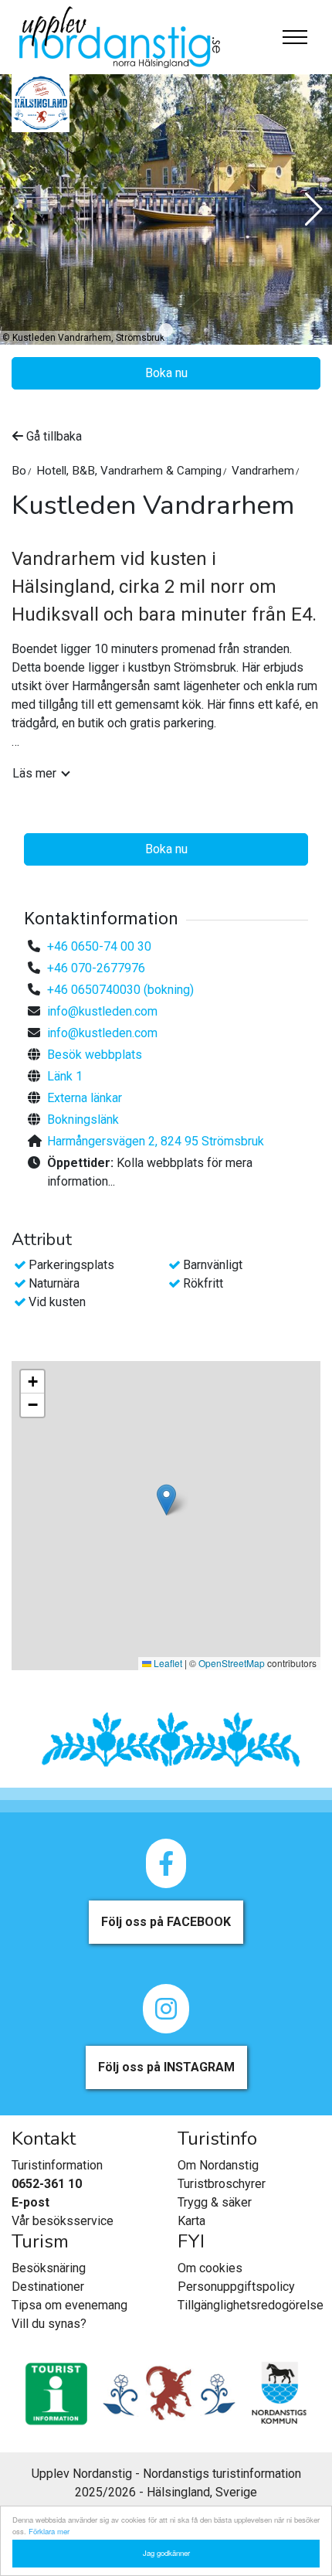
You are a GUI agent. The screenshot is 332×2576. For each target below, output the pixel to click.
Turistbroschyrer (222, 2184)
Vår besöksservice (63, 2221)
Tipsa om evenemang (69, 2305)
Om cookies (210, 2268)
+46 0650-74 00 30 (99, 946)
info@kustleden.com (102, 1011)
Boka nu (166, 373)
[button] (166, 330)
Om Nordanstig (218, 2165)
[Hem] (120, 37)
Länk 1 (65, 1076)
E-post (30, 2202)
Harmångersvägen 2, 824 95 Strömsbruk (156, 1141)
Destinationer (48, 2287)
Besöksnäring (49, 2268)
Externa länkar (85, 1098)
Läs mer (34, 773)
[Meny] (295, 37)
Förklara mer (49, 2531)
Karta (191, 2221)
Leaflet (167, 1663)
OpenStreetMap (232, 1663)
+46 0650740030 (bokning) (120, 990)
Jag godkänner (166, 2553)
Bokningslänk (83, 1120)
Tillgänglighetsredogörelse (251, 2305)
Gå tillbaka (53, 436)
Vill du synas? (49, 2324)
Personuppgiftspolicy (236, 2287)
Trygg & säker (215, 2202)
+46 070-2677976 (96, 968)
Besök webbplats (95, 1055)
